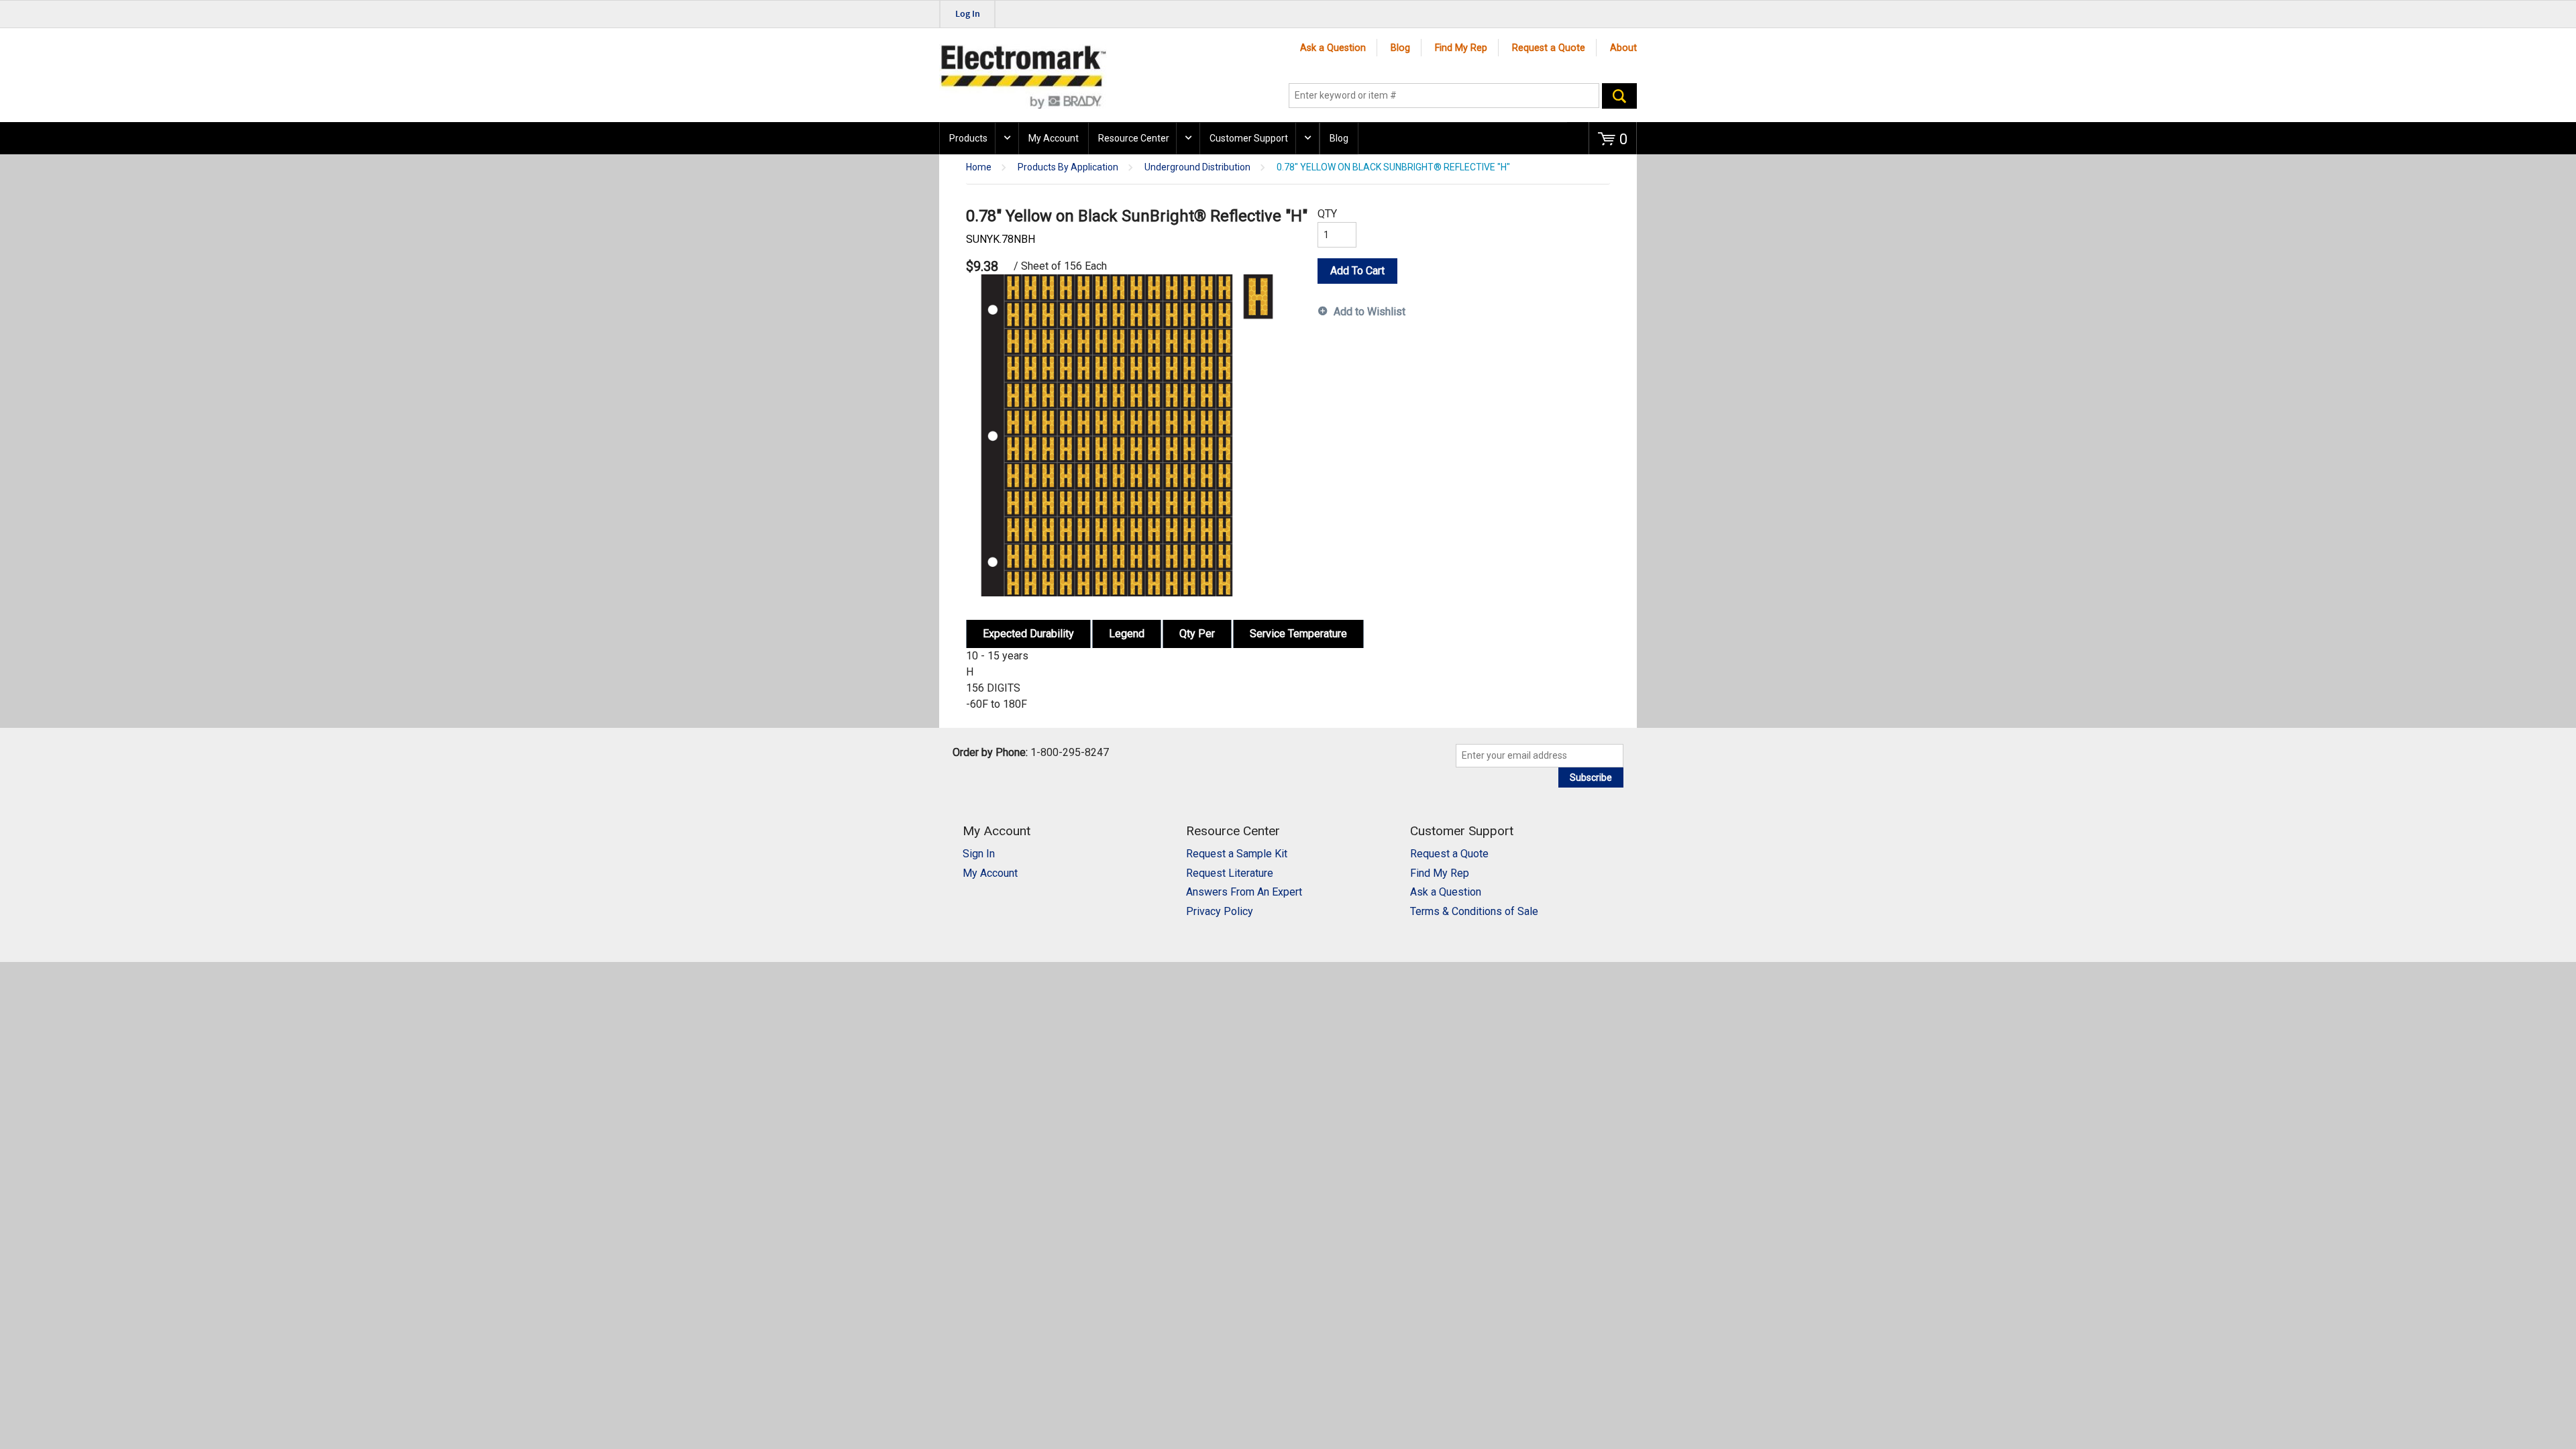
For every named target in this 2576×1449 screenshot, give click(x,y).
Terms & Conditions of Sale (1474, 911)
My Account (1054, 138)
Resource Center (1134, 138)
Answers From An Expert (1244, 892)
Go (1619, 96)
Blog (1400, 48)
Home (979, 167)
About (1623, 48)
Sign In (979, 854)
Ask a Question (1333, 48)
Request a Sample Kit (1237, 854)
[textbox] (1444, 96)
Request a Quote (1549, 48)
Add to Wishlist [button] (1370, 312)
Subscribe (1591, 777)
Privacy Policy (1220, 911)
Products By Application (1068, 167)
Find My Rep (1461, 48)
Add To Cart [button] (1357, 271)
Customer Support (1249, 138)
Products (968, 138)
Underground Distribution (1197, 167)
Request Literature (1230, 873)
